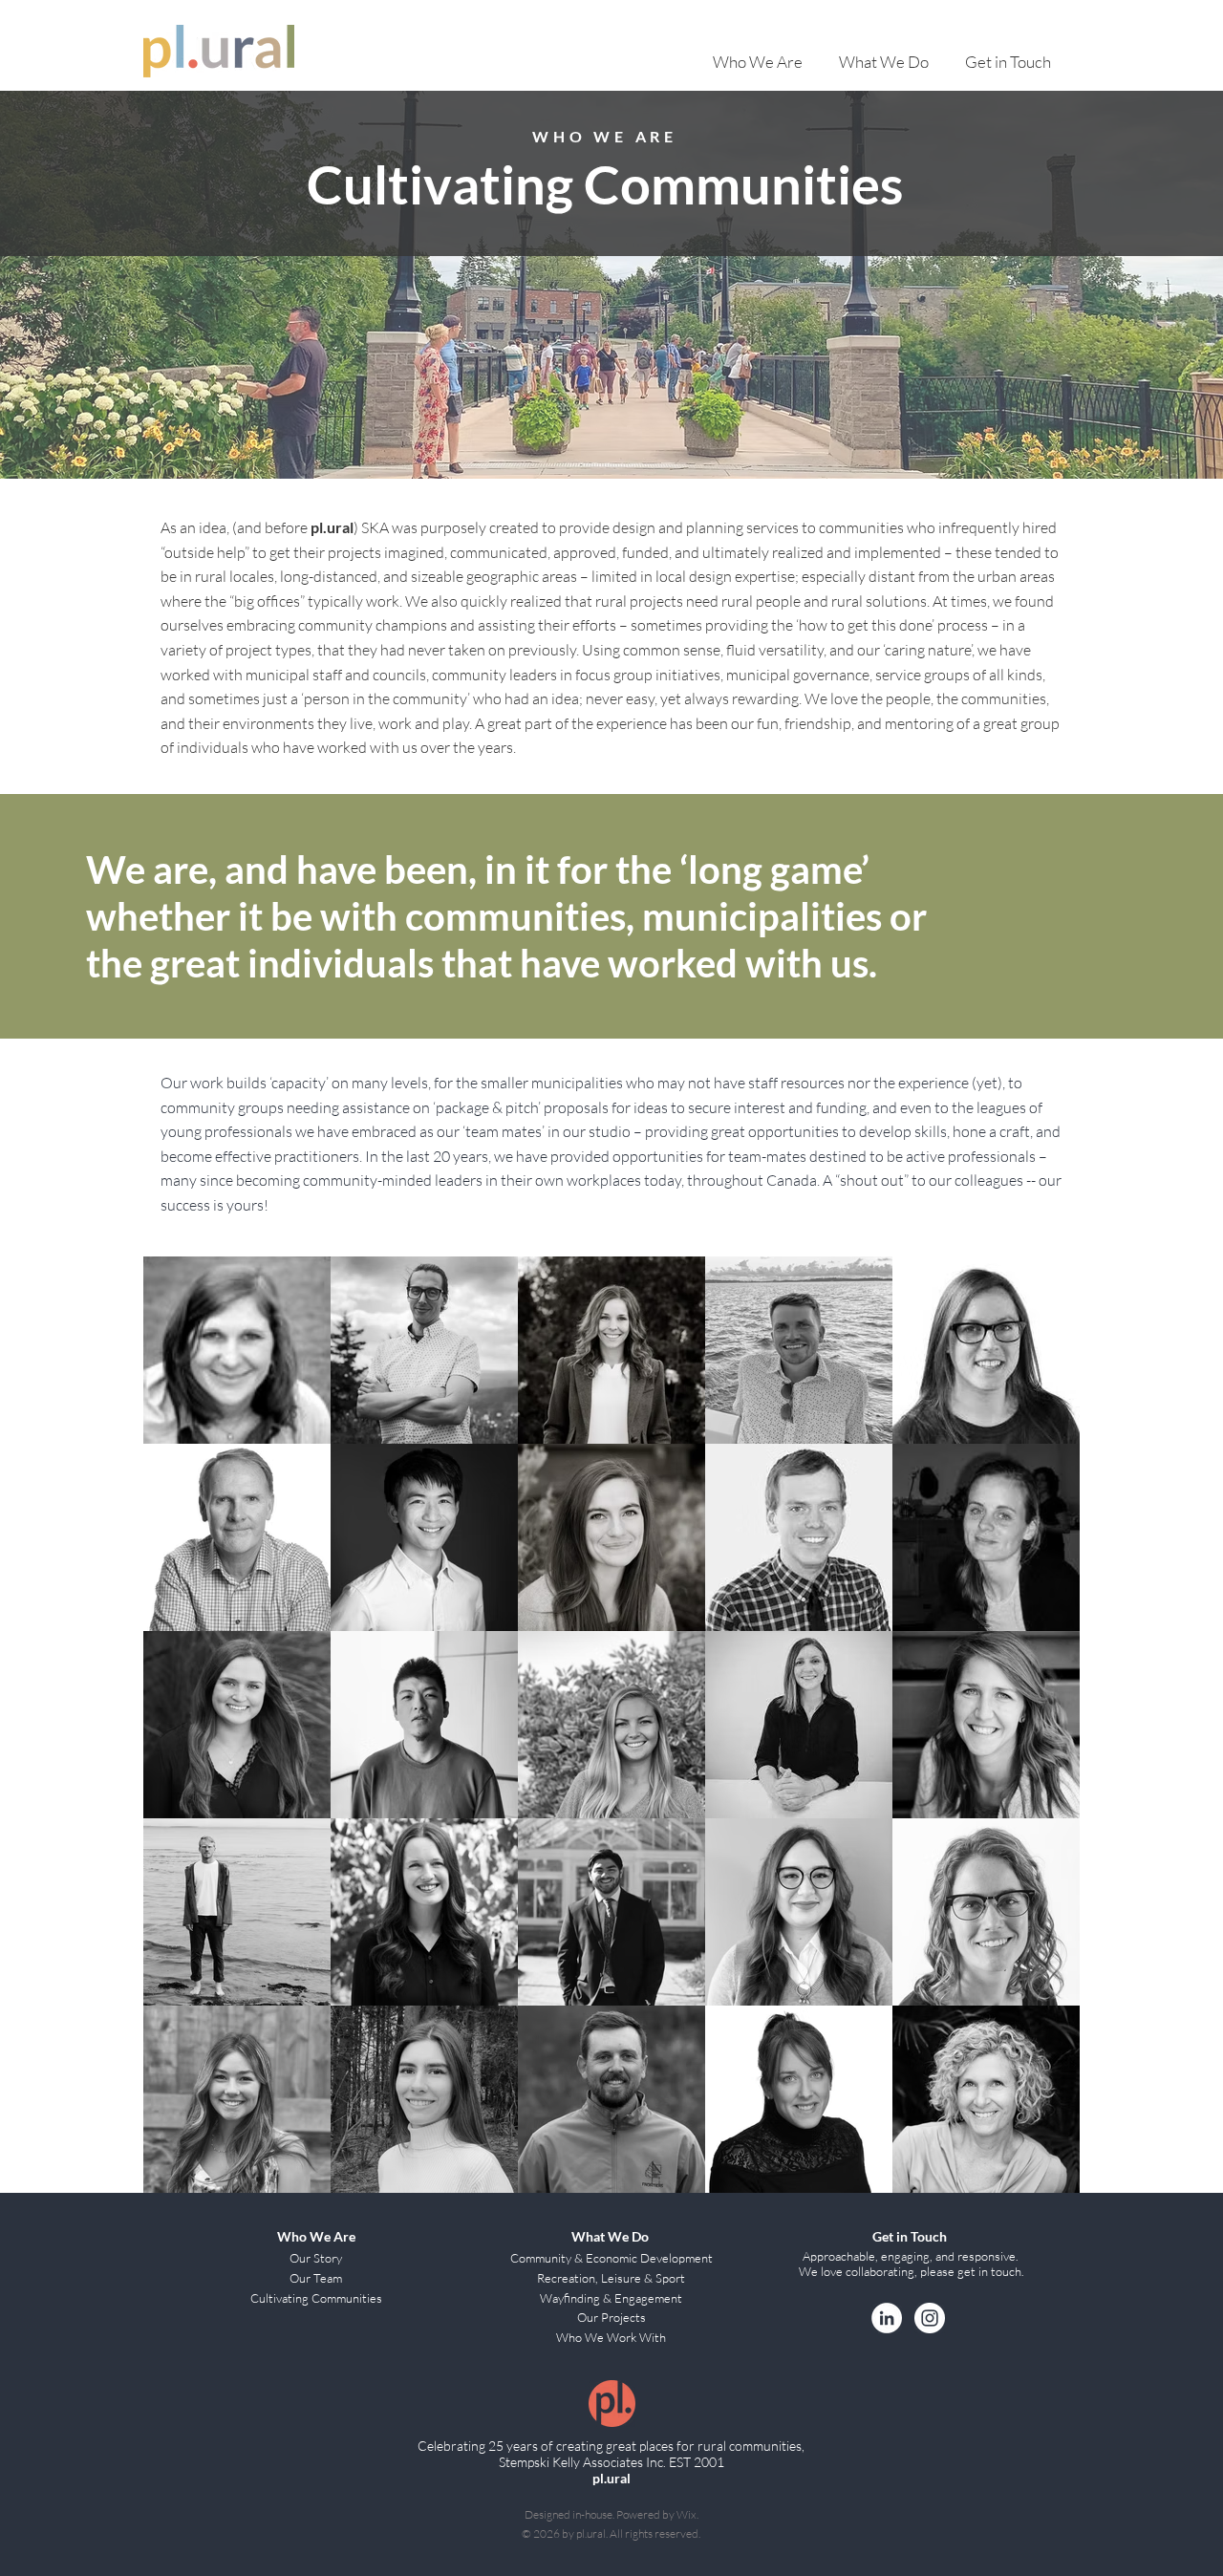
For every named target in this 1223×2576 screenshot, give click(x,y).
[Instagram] (930, 2318)
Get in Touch (910, 2236)
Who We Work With (611, 2337)
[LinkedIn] (887, 2318)
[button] (768, 54)
